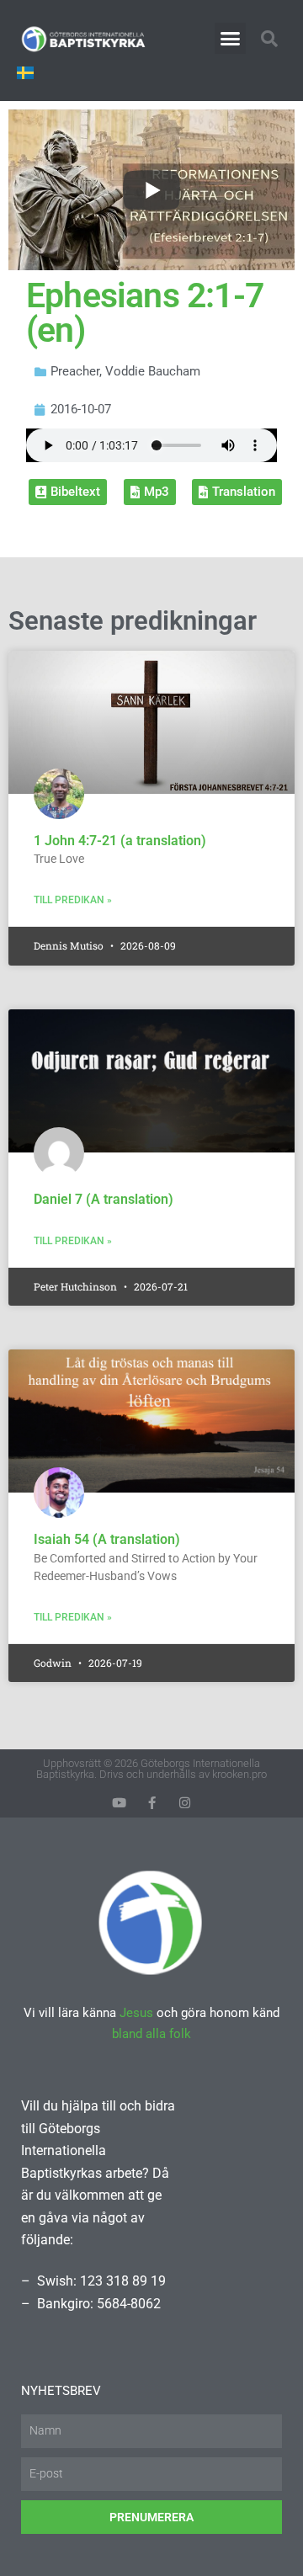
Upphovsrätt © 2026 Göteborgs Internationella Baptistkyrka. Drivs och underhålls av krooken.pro (151, 1769)
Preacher (75, 371)
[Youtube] (119, 1803)
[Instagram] (185, 1803)
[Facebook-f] (152, 1803)
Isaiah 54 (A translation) (107, 1539)
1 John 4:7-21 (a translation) (120, 841)
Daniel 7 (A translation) (104, 1199)
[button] (231, 39)
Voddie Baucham (153, 371)
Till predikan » (73, 900)
